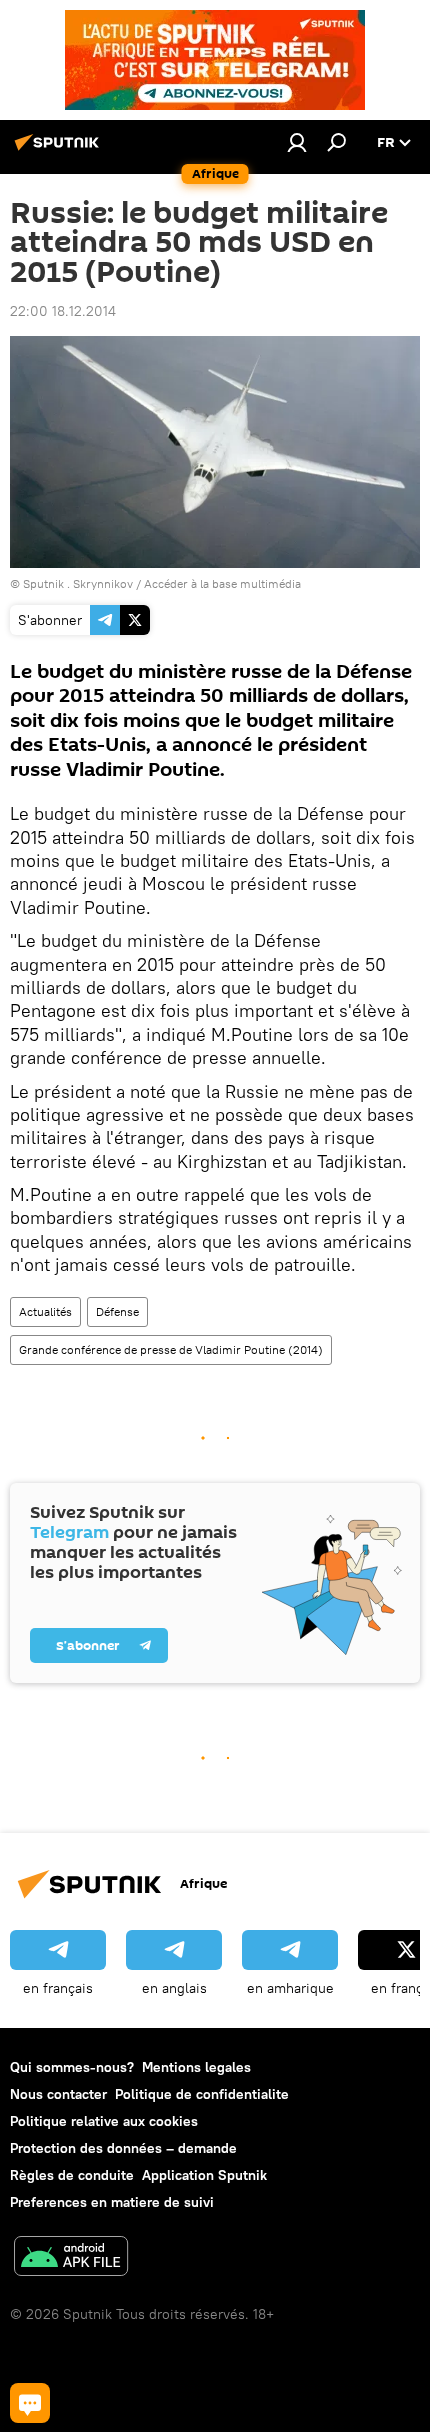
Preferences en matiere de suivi (112, 2202)
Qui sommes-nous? (72, 2067)
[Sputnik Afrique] (60, 150)
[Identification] (297, 142)
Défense (117, 1311)
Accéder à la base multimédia (222, 583)
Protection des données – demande (123, 2148)
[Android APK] (71, 2258)
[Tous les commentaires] (30, 2403)
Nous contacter (58, 2094)
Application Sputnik (204, 2175)
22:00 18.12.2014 (63, 311)
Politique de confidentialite (202, 2094)
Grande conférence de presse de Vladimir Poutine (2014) (171, 1349)
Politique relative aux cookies (104, 2121)
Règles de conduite (72, 2175)
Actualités (45, 1311)
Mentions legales (196, 2067)
